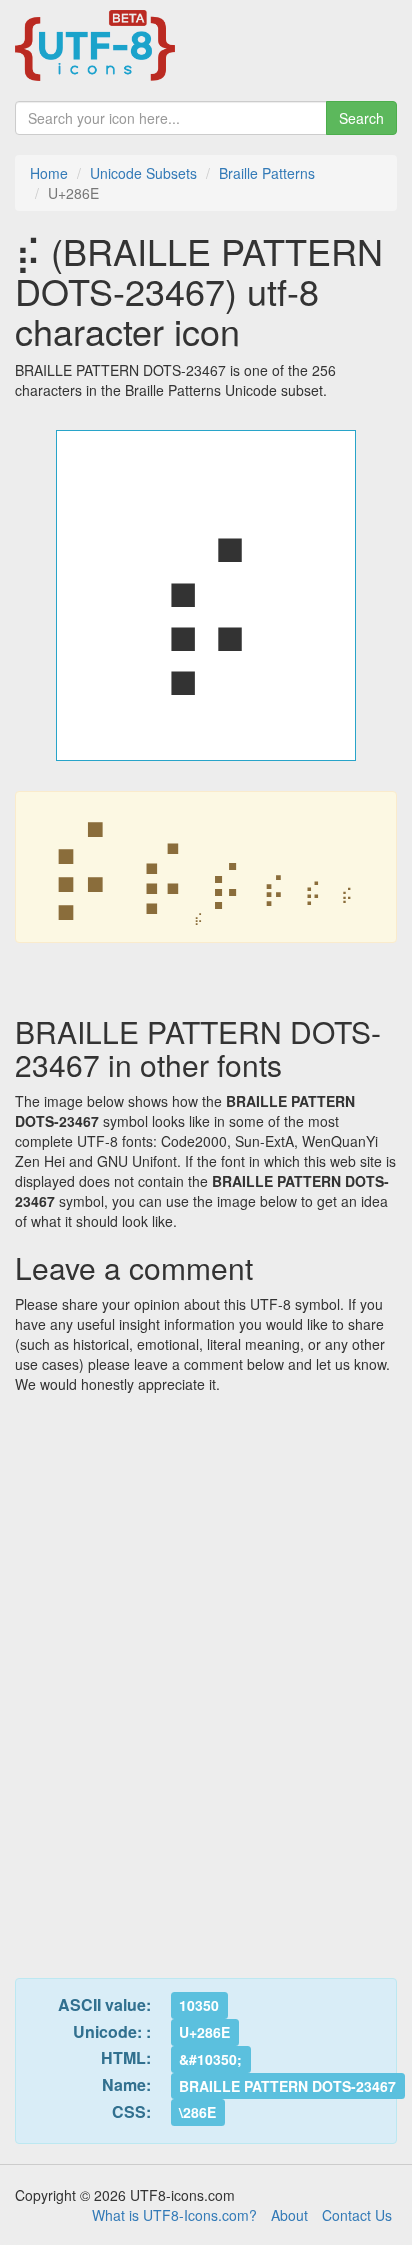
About (289, 2215)
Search (361, 118)
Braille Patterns (267, 173)
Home (49, 173)
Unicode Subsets (143, 173)
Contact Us (357, 2215)
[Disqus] (206, 1674)
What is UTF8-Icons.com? (174, 2215)
